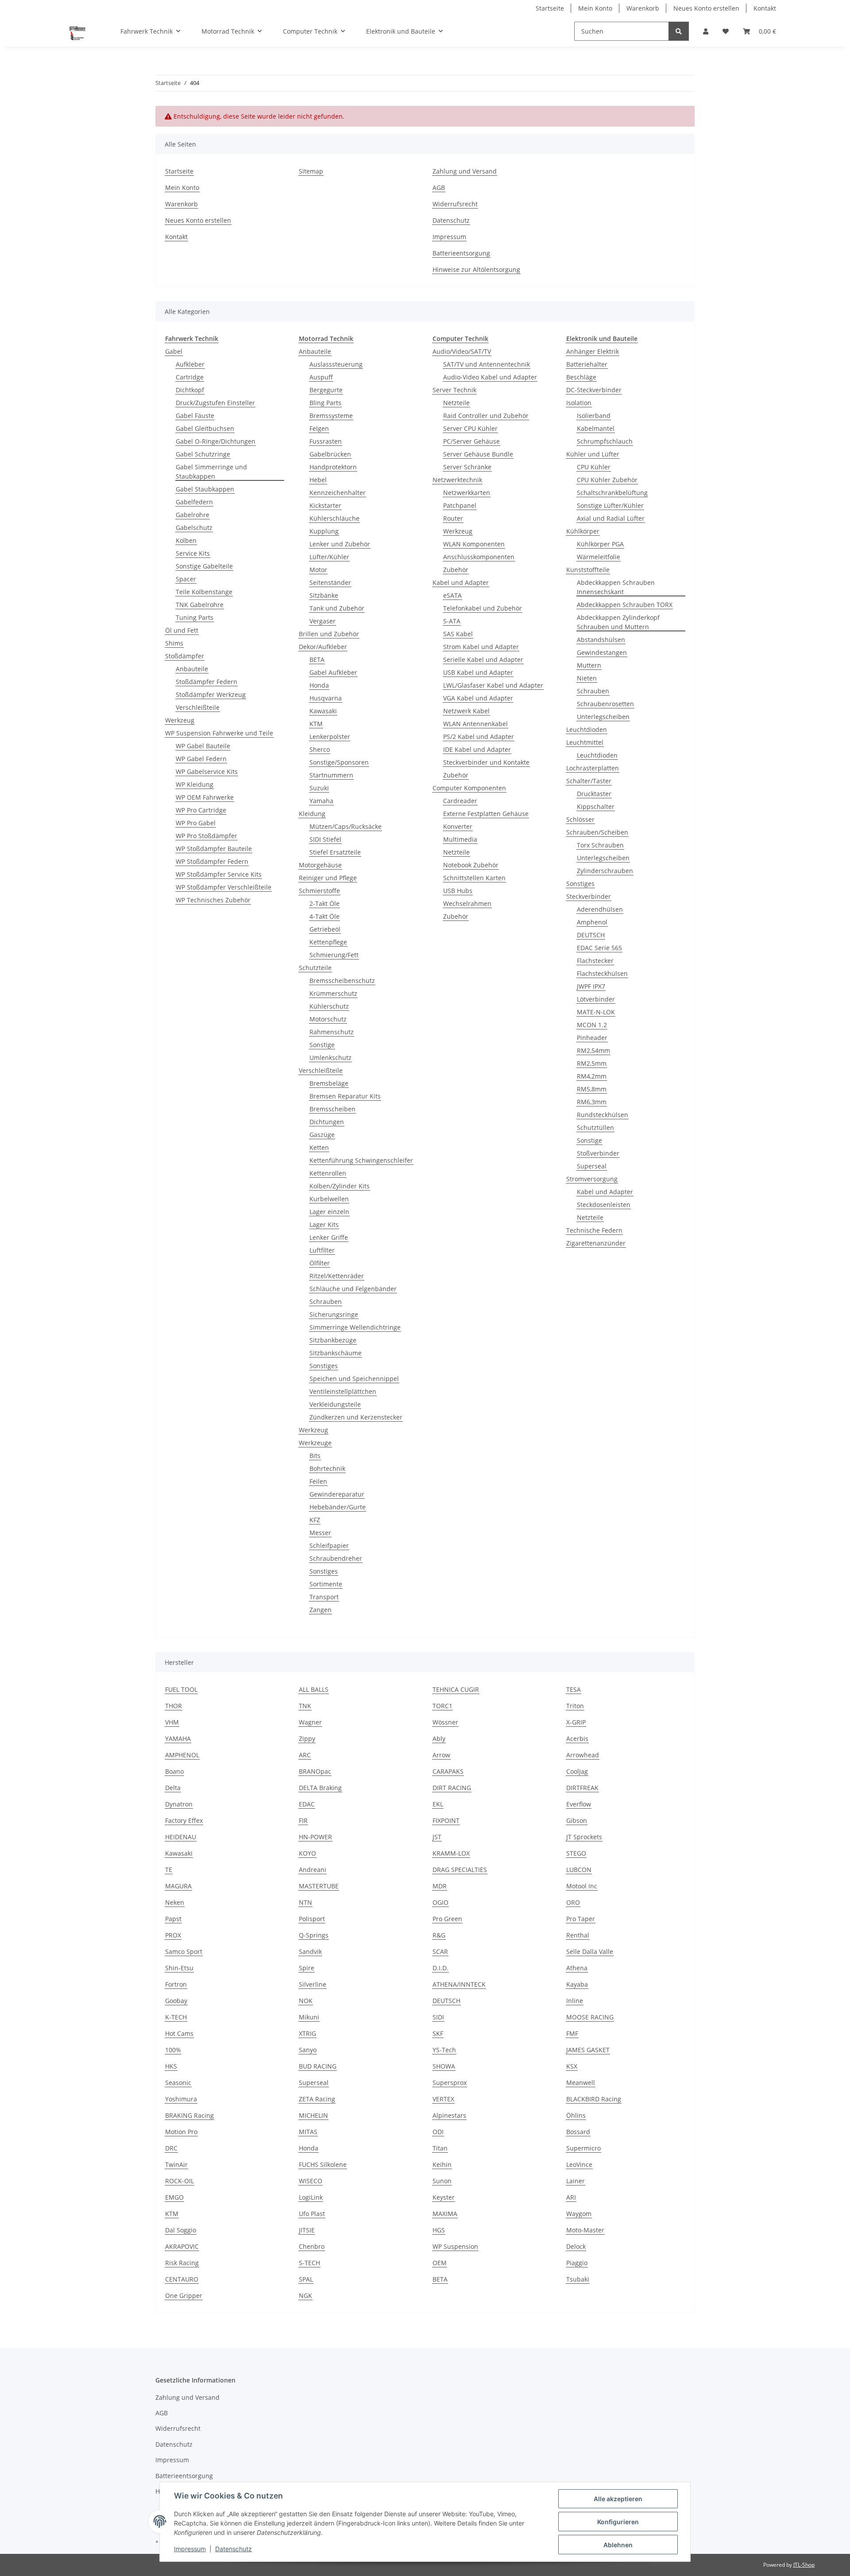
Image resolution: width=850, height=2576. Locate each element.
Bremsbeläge (329, 1083)
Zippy (307, 1739)
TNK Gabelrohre (200, 605)
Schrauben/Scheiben (597, 832)
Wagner (310, 1722)
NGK (305, 2296)
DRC (171, 2148)
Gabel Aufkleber (333, 672)
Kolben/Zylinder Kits (340, 1186)
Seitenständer (330, 582)
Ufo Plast (312, 2214)
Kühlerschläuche (334, 518)
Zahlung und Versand (465, 171)
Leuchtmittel (585, 742)
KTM (316, 724)
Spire (307, 1968)
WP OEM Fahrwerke (205, 797)
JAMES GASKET (588, 2050)
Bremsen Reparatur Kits (345, 1096)
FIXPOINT (446, 1820)
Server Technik (454, 390)
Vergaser (323, 621)
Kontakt (765, 8)
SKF (438, 2033)
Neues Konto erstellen (706, 8)
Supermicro (583, 2148)
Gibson (577, 1820)
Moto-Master (585, 2230)
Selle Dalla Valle (590, 1951)
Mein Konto (595, 8)
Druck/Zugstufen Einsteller (215, 403)
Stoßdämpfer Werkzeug (211, 694)
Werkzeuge (315, 1443)
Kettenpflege (328, 942)
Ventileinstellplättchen (343, 1391)
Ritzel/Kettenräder (337, 1276)
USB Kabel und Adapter (478, 672)
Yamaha (321, 801)
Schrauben (326, 1302)
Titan (440, 2148)
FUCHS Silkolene (323, 2164)
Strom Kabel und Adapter (481, 647)
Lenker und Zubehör (340, 544)
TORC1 (442, 1706)
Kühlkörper (583, 531)
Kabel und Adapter (461, 582)
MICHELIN (313, 2115)
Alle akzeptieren (618, 2499)
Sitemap (311, 171)
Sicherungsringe (334, 1314)
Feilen (318, 1481)
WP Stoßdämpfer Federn (212, 861)
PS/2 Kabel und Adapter (479, 737)
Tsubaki (578, 2279)
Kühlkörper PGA (600, 544)
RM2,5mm (592, 1063)
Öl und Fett (182, 630)
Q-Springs (314, 1935)
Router (453, 518)
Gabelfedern (194, 502)
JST (437, 1837)
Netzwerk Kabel (466, 711)
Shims (174, 643)
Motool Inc (582, 1886)
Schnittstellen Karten (474, 878)
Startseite (550, 8)
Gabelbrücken (330, 454)
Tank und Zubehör (337, 608)
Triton (575, 1706)
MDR (440, 1886)
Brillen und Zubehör (329, 634)
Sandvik (310, 1951)
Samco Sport (184, 1951)
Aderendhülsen (600, 909)
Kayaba (577, 1984)
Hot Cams (179, 2033)
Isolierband (594, 416)
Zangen (321, 1610)
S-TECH (309, 2263)
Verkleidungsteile (335, 1404)
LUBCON (579, 1870)
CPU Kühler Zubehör (607, 480)
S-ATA (452, 621)
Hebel (318, 480)
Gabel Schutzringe (203, 454)
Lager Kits (324, 1224)
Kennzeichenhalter (338, 493)
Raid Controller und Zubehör (486, 416)
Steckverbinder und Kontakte (486, 762)
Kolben (186, 540)
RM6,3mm (592, 1102)
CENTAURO (182, 2279)
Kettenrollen (328, 1173)
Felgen (319, 428)
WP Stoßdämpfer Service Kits (219, 874)
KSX (572, 2066)
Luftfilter (322, 1250)
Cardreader (460, 801)
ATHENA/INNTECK (459, 1984)
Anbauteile (192, 669)
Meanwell (581, 2083)
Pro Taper (581, 1919)
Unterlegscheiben (603, 717)
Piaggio (577, 2263)
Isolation (579, 403)
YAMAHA (178, 1739)
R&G (439, 1935)
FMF (572, 2033)
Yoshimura (181, 2099)
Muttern (589, 665)
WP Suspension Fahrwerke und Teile (219, 733)
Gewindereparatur (337, 1494)
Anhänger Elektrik (593, 351)
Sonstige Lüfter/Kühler (610, 505)
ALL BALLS (314, 1689)
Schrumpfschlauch (605, 441)
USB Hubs (458, 891)
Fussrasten (326, 441)
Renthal (578, 1935)
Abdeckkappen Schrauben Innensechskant (616, 587)
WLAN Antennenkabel (475, 724)
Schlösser (580, 819)
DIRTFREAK (582, 1788)
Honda (319, 685)
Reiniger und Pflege (328, 878)
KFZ (315, 1520)
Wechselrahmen (467, 903)
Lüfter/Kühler (329, 557)
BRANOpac (315, 1771)
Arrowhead (583, 1755)
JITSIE (307, 2230)
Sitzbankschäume (336, 1353)
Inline (575, 2001)
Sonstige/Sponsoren (339, 762)
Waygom (579, 2214)
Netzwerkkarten (467, 493)
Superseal (592, 1166)
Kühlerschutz (329, 1006)
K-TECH (176, 2017)
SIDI (438, 2017)
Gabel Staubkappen (205, 489)
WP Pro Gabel (196, 823)
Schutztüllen (595, 1127)
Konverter (458, 826)
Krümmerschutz (333, 993)
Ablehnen (618, 2545)
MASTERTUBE (319, 1886)
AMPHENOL (182, 1755)
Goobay (176, 2001)
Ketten (319, 1147)
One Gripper (184, 2296)
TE (169, 1870)
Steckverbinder (589, 896)
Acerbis (577, 1739)
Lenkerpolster (330, 737)
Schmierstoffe (319, 891)
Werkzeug (180, 720)
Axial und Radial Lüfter (611, 518)
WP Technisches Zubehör (213, 900)
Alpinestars (449, 2115)
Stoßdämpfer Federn (207, 682)
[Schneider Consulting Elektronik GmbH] (78, 31)
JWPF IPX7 (591, 986)
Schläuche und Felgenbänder (353, 1289)
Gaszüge (322, 1135)
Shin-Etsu (179, 1968)
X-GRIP (576, 1722)
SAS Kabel (458, 634)
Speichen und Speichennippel (354, 1379)
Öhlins (576, 2115)
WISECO (311, 2181)
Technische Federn (594, 1230)
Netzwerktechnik (457, 480)
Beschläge (581, 377)
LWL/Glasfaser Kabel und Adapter (493, 685)
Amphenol (592, 922)
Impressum (449, 237)
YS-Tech (444, 2050)
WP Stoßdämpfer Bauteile (214, 849)
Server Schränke (467, 467)
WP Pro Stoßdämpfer (207, 836)
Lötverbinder (596, 999)
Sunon (442, 2181)
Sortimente (326, 1584)
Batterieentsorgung (461, 253)
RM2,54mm (593, 1050)
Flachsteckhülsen (602, 973)
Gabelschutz (194, 528)
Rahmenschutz (332, 1032)
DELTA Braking (320, 1788)
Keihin (442, 2164)
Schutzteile (315, 968)
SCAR (440, 1951)
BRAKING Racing (189, 2115)
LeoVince (579, 2164)
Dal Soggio (181, 2230)
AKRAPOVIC (182, 2246)
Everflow (579, 1804)
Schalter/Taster (589, 781)
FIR (303, 1820)
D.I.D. (440, 1968)
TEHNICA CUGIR (456, 1689)
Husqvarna (326, 698)
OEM (440, 2263)
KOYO (307, 1853)
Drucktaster (594, 794)
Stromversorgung (592, 1179)
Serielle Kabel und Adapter (483, 659)
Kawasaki (323, 711)
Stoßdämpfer (185, 656)
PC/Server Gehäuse (471, 441)
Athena (577, 1968)
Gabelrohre (193, 515)
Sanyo (308, 2050)
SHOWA (444, 2066)
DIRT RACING (452, 1788)
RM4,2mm (592, 1076)
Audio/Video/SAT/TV (462, 351)
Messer (320, 1533)
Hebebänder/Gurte (338, 1507)
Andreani (313, 1870)
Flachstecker (595, 961)
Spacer (186, 579)
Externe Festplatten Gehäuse (486, 814)
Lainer (576, 2181)
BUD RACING (318, 2066)
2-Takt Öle (325, 903)
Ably (439, 1739)
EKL (438, 1804)
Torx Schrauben (600, 845)
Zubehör (456, 570)
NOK (306, 2001)
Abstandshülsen (601, 640)
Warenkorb (643, 8)
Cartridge (190, 377)
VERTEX (443, 2099)
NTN (305, 1902)
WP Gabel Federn (201, 759)
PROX (173, 1935)
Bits (315, 1456)
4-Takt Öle (325, 916)
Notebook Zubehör (471, 865)
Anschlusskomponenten (479, 557)
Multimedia (460, 839)
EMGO (174, 2197)
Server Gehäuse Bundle (478, 454)
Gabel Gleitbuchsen (205, 428)
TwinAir (176, 2164)
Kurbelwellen (329, 1199)
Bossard (578, 2132)
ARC (305, 1755)
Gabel (174, 351)
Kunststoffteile (588, 570)
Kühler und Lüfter (593, 454)
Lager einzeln (329, 1212)
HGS (439, 2230)
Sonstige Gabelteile (204, 566)
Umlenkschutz (330, 1058)
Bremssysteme (331, 416)
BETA (317, 659)
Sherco (320, 749)
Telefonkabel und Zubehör (483, 608)
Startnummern (331, 775)
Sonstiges (324, 1366)
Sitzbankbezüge (333, 1340)
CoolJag (577, 1771)
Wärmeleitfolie (599, 557)
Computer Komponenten (469, 788)
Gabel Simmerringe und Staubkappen (211, 472)
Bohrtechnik (327, 1468)
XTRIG (307, 2033)
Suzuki (319, 788)
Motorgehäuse (320, 865)
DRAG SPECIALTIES (460, 1870)
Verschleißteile (198, 707)
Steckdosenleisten (604, 1205)
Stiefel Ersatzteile (335, 852)
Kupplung (324, 531)
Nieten (587, 678)
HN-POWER (315, 1837)
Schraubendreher (336, 1558)
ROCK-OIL (180, 2181)
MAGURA (178, 1886)
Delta (173, 1788)
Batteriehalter (587, 364)
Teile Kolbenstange (204, 592)
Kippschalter (596, 806)
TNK (305, 1706)
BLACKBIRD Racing (594, 2099)
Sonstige (322, 1045)
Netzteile (456, 403)
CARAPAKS (448, 1771)
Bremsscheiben (332, 1109)
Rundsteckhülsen (603, 1115)
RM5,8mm (592, 1089)
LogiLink (311, 2197)
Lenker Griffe (329, 1237)
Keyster (444, 2197)
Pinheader (592, 1038)
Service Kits (193, 553)
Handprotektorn (333, 467)
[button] (706, 31)
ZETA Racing (317, 2099)
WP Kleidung (195, 784)
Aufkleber (190, 364)
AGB (439, 188)
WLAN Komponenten (474, 544)
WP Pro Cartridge (201, 810)
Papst (173, 1919)
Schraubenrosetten (605, 704)
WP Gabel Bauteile (203, 746)
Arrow (441, 1755)
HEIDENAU (181, 1837)
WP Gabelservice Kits (207, 772)
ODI (438, 2132)
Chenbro (312, 2246)
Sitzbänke (324, 595)
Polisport (312, 1919)
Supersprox (450, 2083)
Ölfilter (320, 1263)
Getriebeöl (325, 929)
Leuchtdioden (587, 729)
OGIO (440, 1902)
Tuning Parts (195, 617)
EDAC (307, 1804)
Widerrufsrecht (455, 204)
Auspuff (321, 377)
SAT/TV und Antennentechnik (487, 364)
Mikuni (309, 2017)
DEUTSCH (591, 935)
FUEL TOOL (181, 1689)
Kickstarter (325, 505)
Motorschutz (328, 1019)
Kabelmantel (596, 428)
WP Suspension (455, 2246)
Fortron (176, 1984)
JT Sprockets (584, 1837)
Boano (174, 1771)
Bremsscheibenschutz (342, 981)
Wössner (445, 1722)
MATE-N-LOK (596, 1012)
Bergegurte (326, 390)
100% (173, 2050)
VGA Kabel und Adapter (478, 698)
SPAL (306, 2279)
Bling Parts (325, 403)
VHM (172, 1722)
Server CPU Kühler (470, 428)
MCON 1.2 (592, 1025)
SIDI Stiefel (325, 839)
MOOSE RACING (590, 2017)
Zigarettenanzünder (596, 1243)
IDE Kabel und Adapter (477, 749)
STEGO (576, 1853)
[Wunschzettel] (726, 31)
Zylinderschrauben (605, 871)
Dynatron (179, 1804)
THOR (174, 1706)
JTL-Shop (804, 2565)
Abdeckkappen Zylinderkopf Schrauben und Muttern (618, 622)
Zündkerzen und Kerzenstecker (356, 1417)
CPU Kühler (594, 467)
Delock (576, 2246)
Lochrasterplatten (593, 768)
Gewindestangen (602, 652)
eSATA (452, 595)
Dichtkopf (190, 390)
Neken (175, 1902)
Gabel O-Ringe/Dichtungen (216, 441)
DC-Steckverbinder (594, 390)
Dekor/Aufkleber (323, 647)
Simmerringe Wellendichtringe (355, 1327)
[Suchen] (679, 31)
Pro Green (447, 1919)
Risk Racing (182, 2263)
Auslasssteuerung (336, 364)
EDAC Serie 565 (599, 948)
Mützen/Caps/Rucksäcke (346, 826)
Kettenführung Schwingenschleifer (361, 1160)
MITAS (308, 2132)
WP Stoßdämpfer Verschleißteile (224, 887)
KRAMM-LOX (451, 1853)
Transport (324, 1597)
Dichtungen (327, 1122)
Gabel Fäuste (195, 416)
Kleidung (312, 814)
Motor (318, 570)
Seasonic (178, 2083)
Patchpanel (460, 505)
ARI (571, 2197)
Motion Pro (181, 2132)
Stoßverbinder (598, 1153)
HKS (171, 2066)
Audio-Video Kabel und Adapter (490, 377)
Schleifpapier (329, 1545)
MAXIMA (445, 2214)
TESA (574, 1689)
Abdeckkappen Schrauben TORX (625, 605)
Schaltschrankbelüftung (612, 493)
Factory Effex (184, 1820)
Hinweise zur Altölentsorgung (476, 269)
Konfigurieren (618, 2522)
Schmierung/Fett (334, 955)
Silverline (313, 1984)
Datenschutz (451, 220)
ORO (573, 1902)
